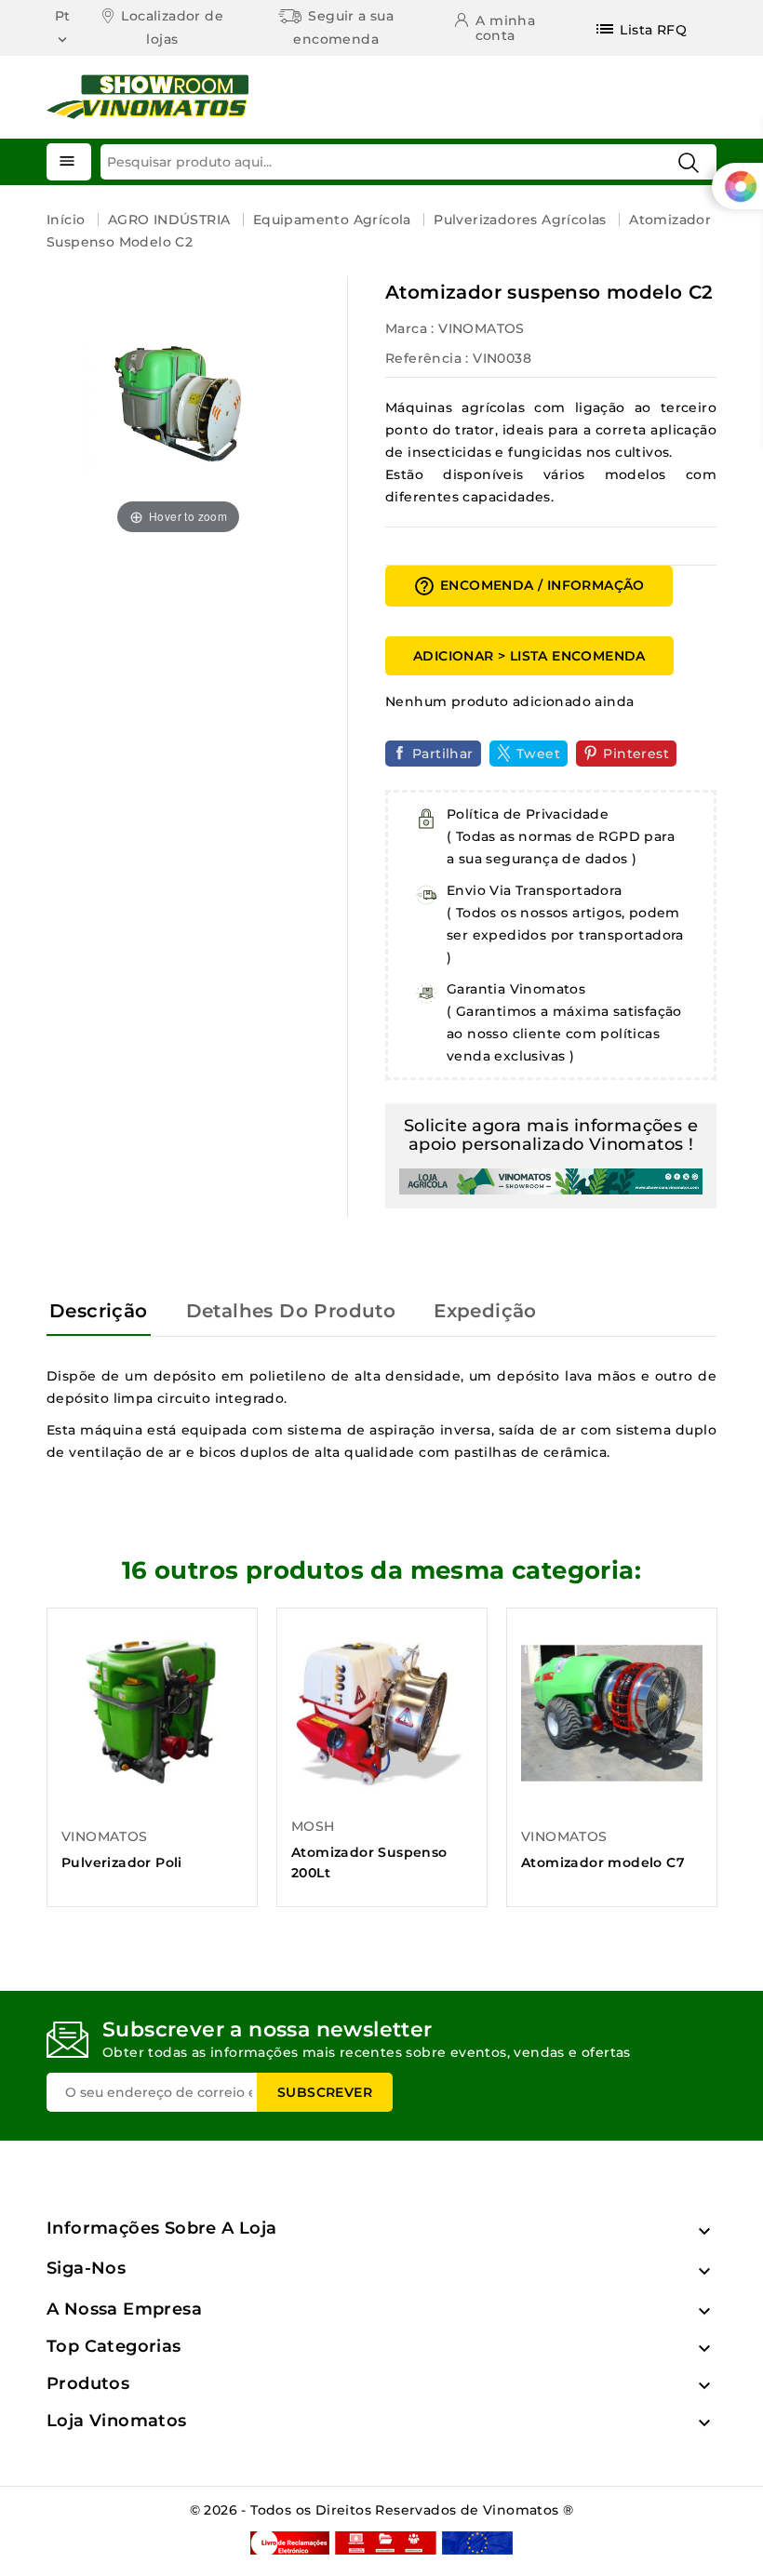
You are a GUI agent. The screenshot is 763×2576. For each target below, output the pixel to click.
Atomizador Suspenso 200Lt (369, 1862)
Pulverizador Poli (122, 1862)
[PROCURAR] (689, 163)
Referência (423, 358)
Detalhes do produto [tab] (291, 1311)
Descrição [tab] (99, 1311)
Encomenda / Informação (529, 586)
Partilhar (443, 754)
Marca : (410, 328)
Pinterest (636, 754)
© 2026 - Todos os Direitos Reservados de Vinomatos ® (382, 2510)
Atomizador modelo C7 (603, 1862)
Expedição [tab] (485, 1311)
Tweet (538, 754)
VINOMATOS (482, 328)
